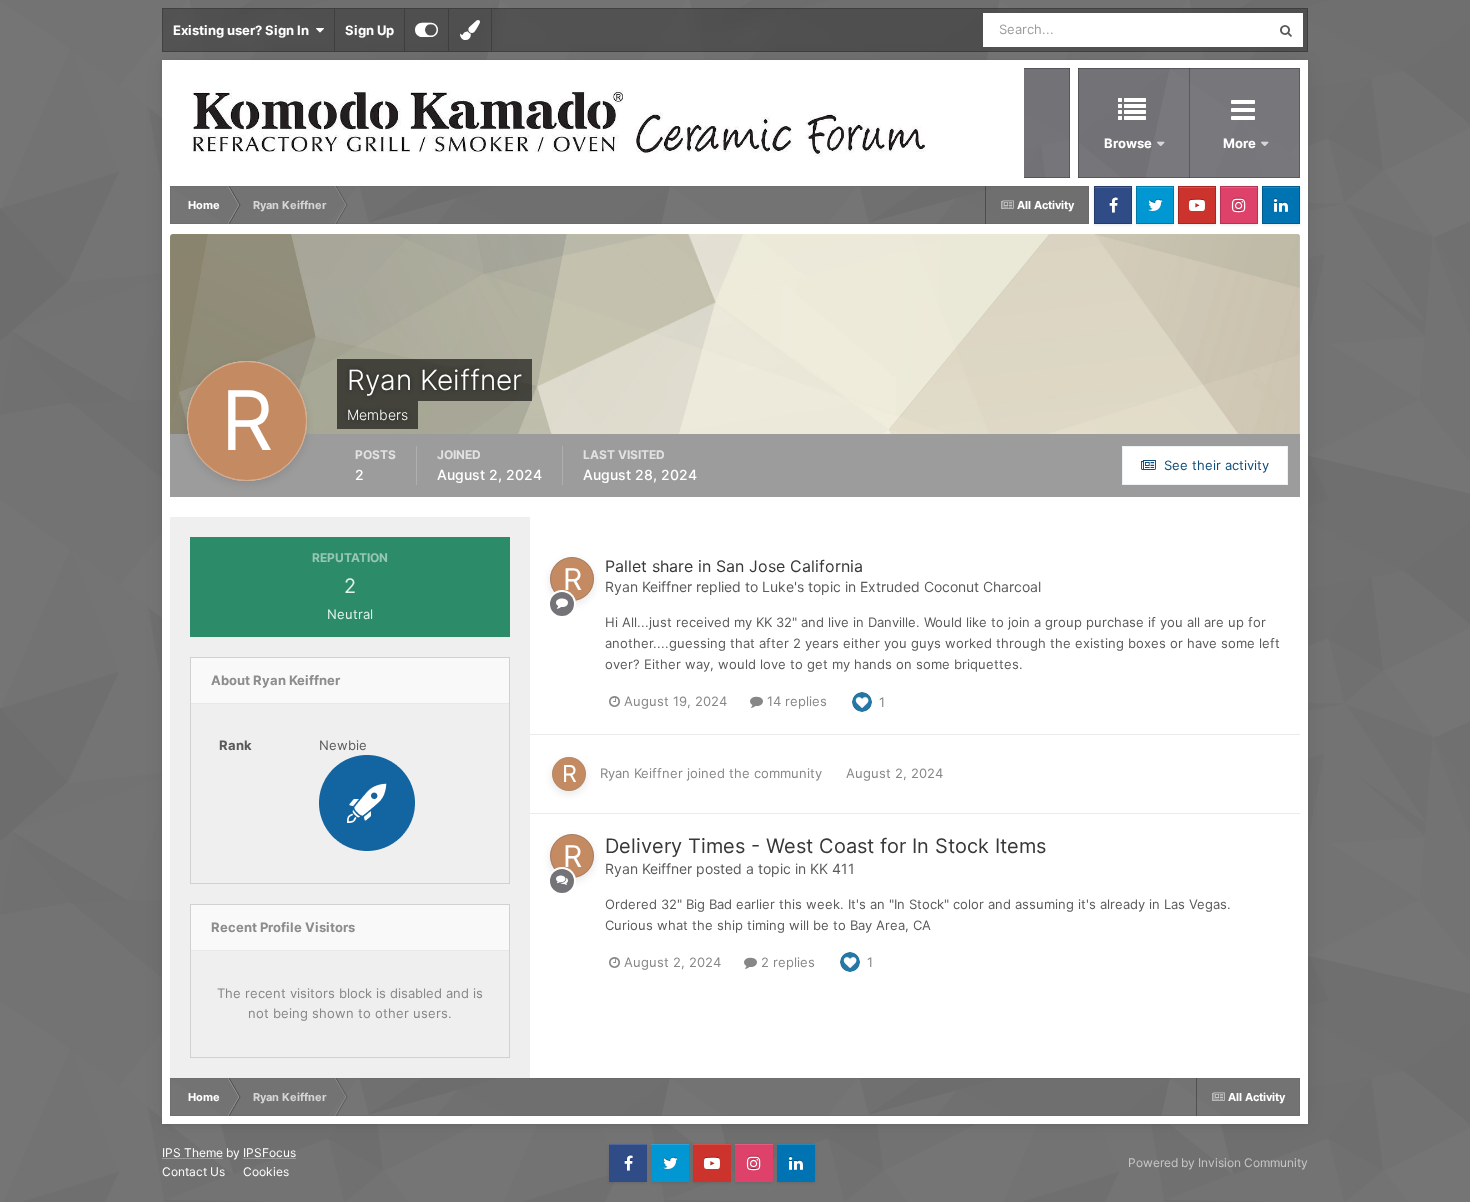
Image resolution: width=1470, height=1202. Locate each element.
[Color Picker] (470, 30)
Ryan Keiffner (648, 586)
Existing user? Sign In (244, 30)
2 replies (786, 962)
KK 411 (832, 868)
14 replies (795, 701)
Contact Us (193, 1171)
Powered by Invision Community (1218, 1162)
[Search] (1286, 30)
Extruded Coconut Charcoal (950, 586)
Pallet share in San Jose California (734, 566)
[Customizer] (426, 30)
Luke (778, 586)
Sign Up (369, 30)
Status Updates (1199, 29)
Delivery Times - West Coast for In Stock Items (825, 846)
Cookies (266, 1171)
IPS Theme (192, 1152)
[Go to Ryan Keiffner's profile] (572, 579)
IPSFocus (269, 1152)
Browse (1128, 143)
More (1241, 143)
